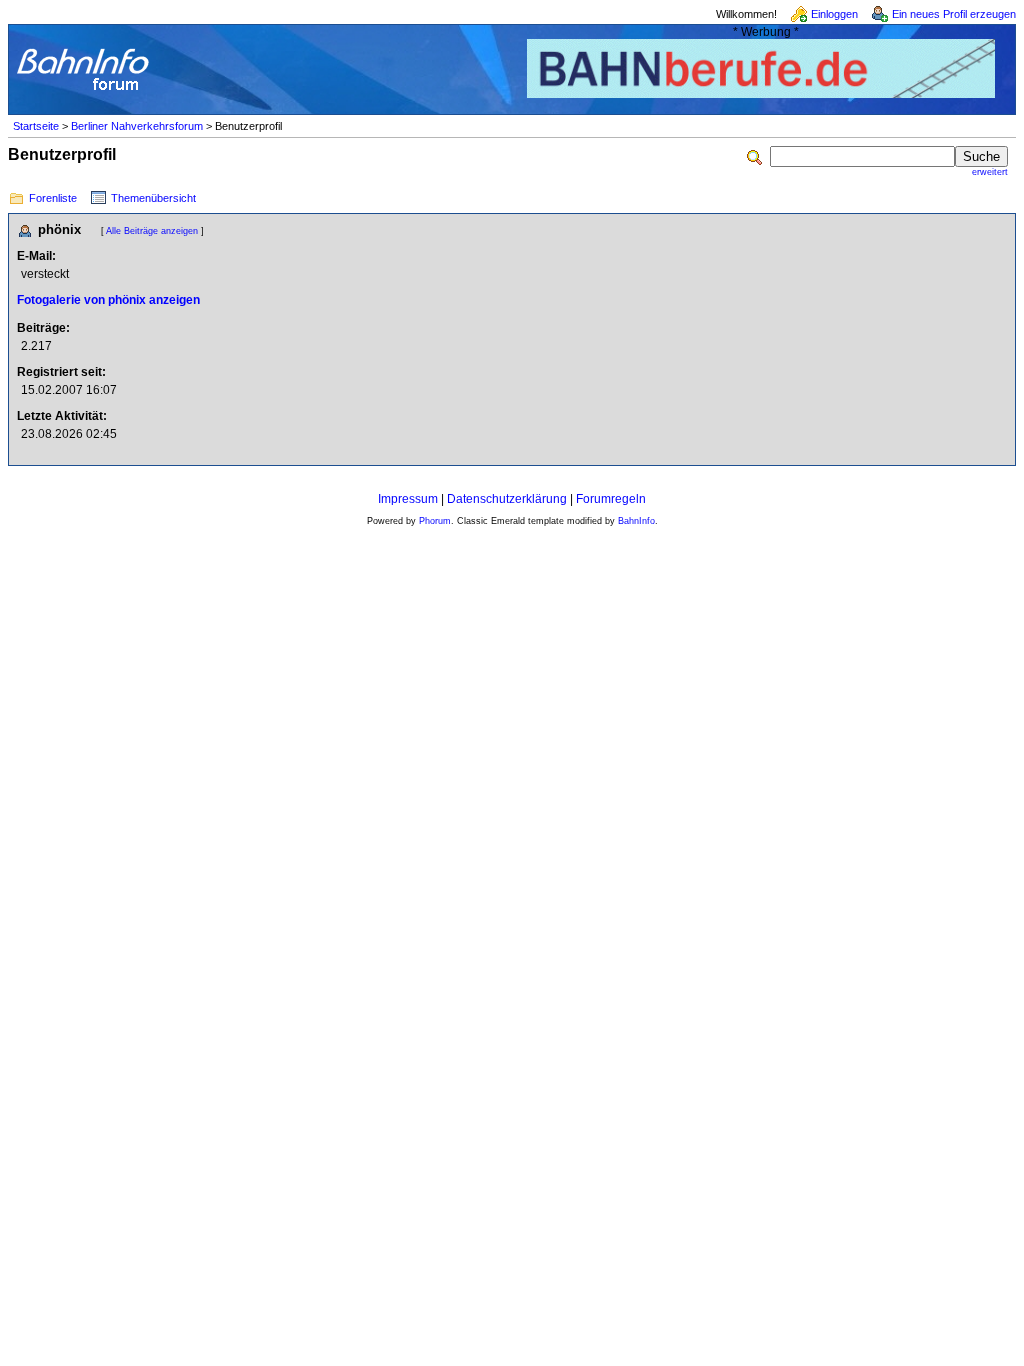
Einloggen (834, 14)
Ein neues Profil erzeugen (954, 14)
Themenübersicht (153, 198)
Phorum (435, 521)
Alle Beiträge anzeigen (152, 231)
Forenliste (53, 198)
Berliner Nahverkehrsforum (137, 126)
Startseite (36, 126)
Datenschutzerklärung (507, 499)
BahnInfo (636, 521)
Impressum (408, 499)
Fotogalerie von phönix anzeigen (108, 300)
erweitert (990, 172)
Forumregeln (611, 499)
